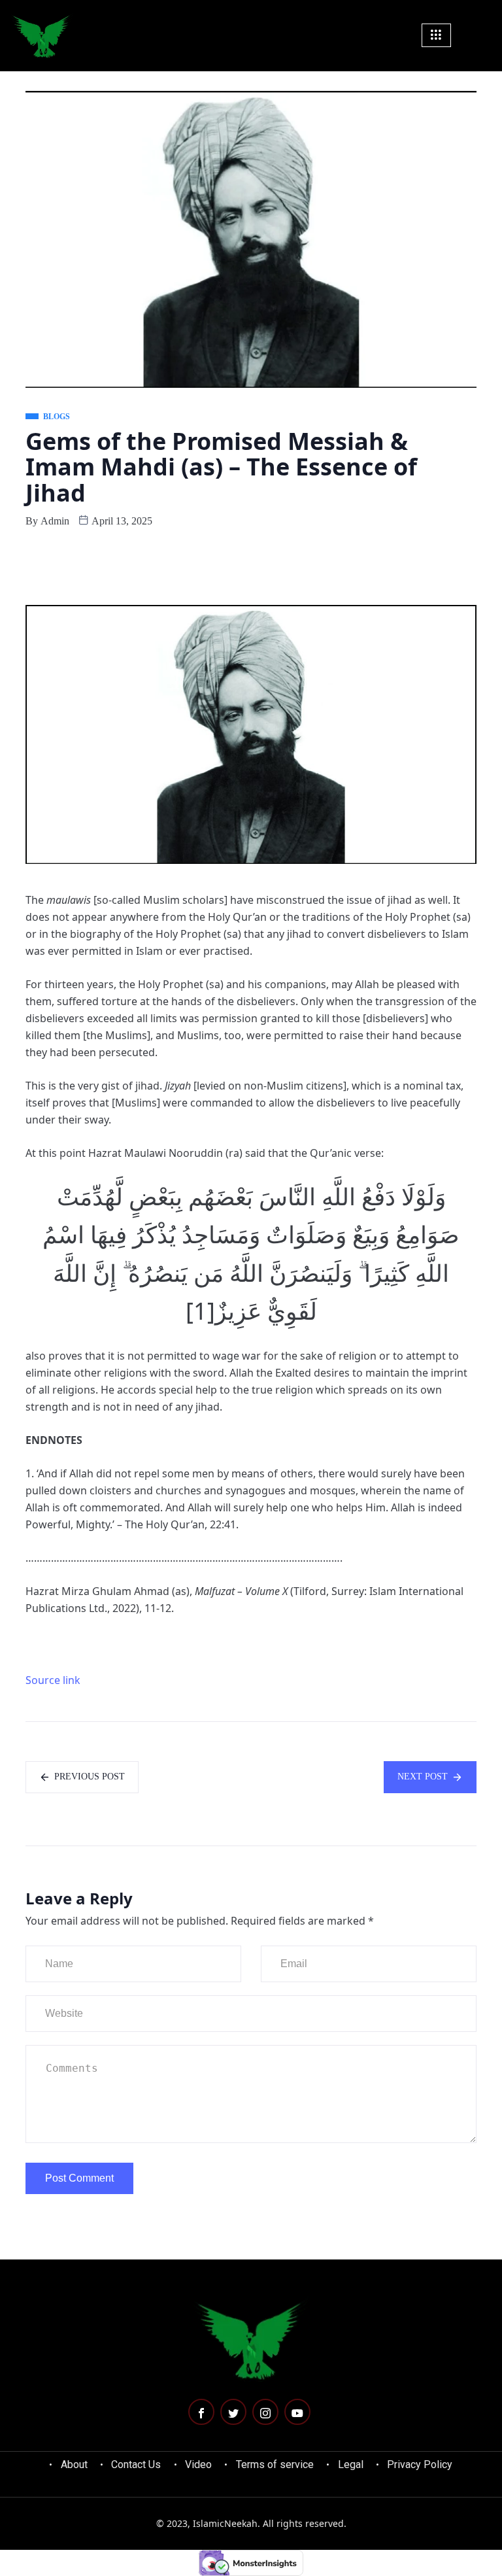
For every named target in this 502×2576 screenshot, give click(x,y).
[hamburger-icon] (436, 35)
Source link (53, 1680)
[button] (484, 35)
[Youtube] (297, 2412)
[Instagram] (265, 2412)
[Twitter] (233, 2412)
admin (55, 521)
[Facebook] (201, 2412)
